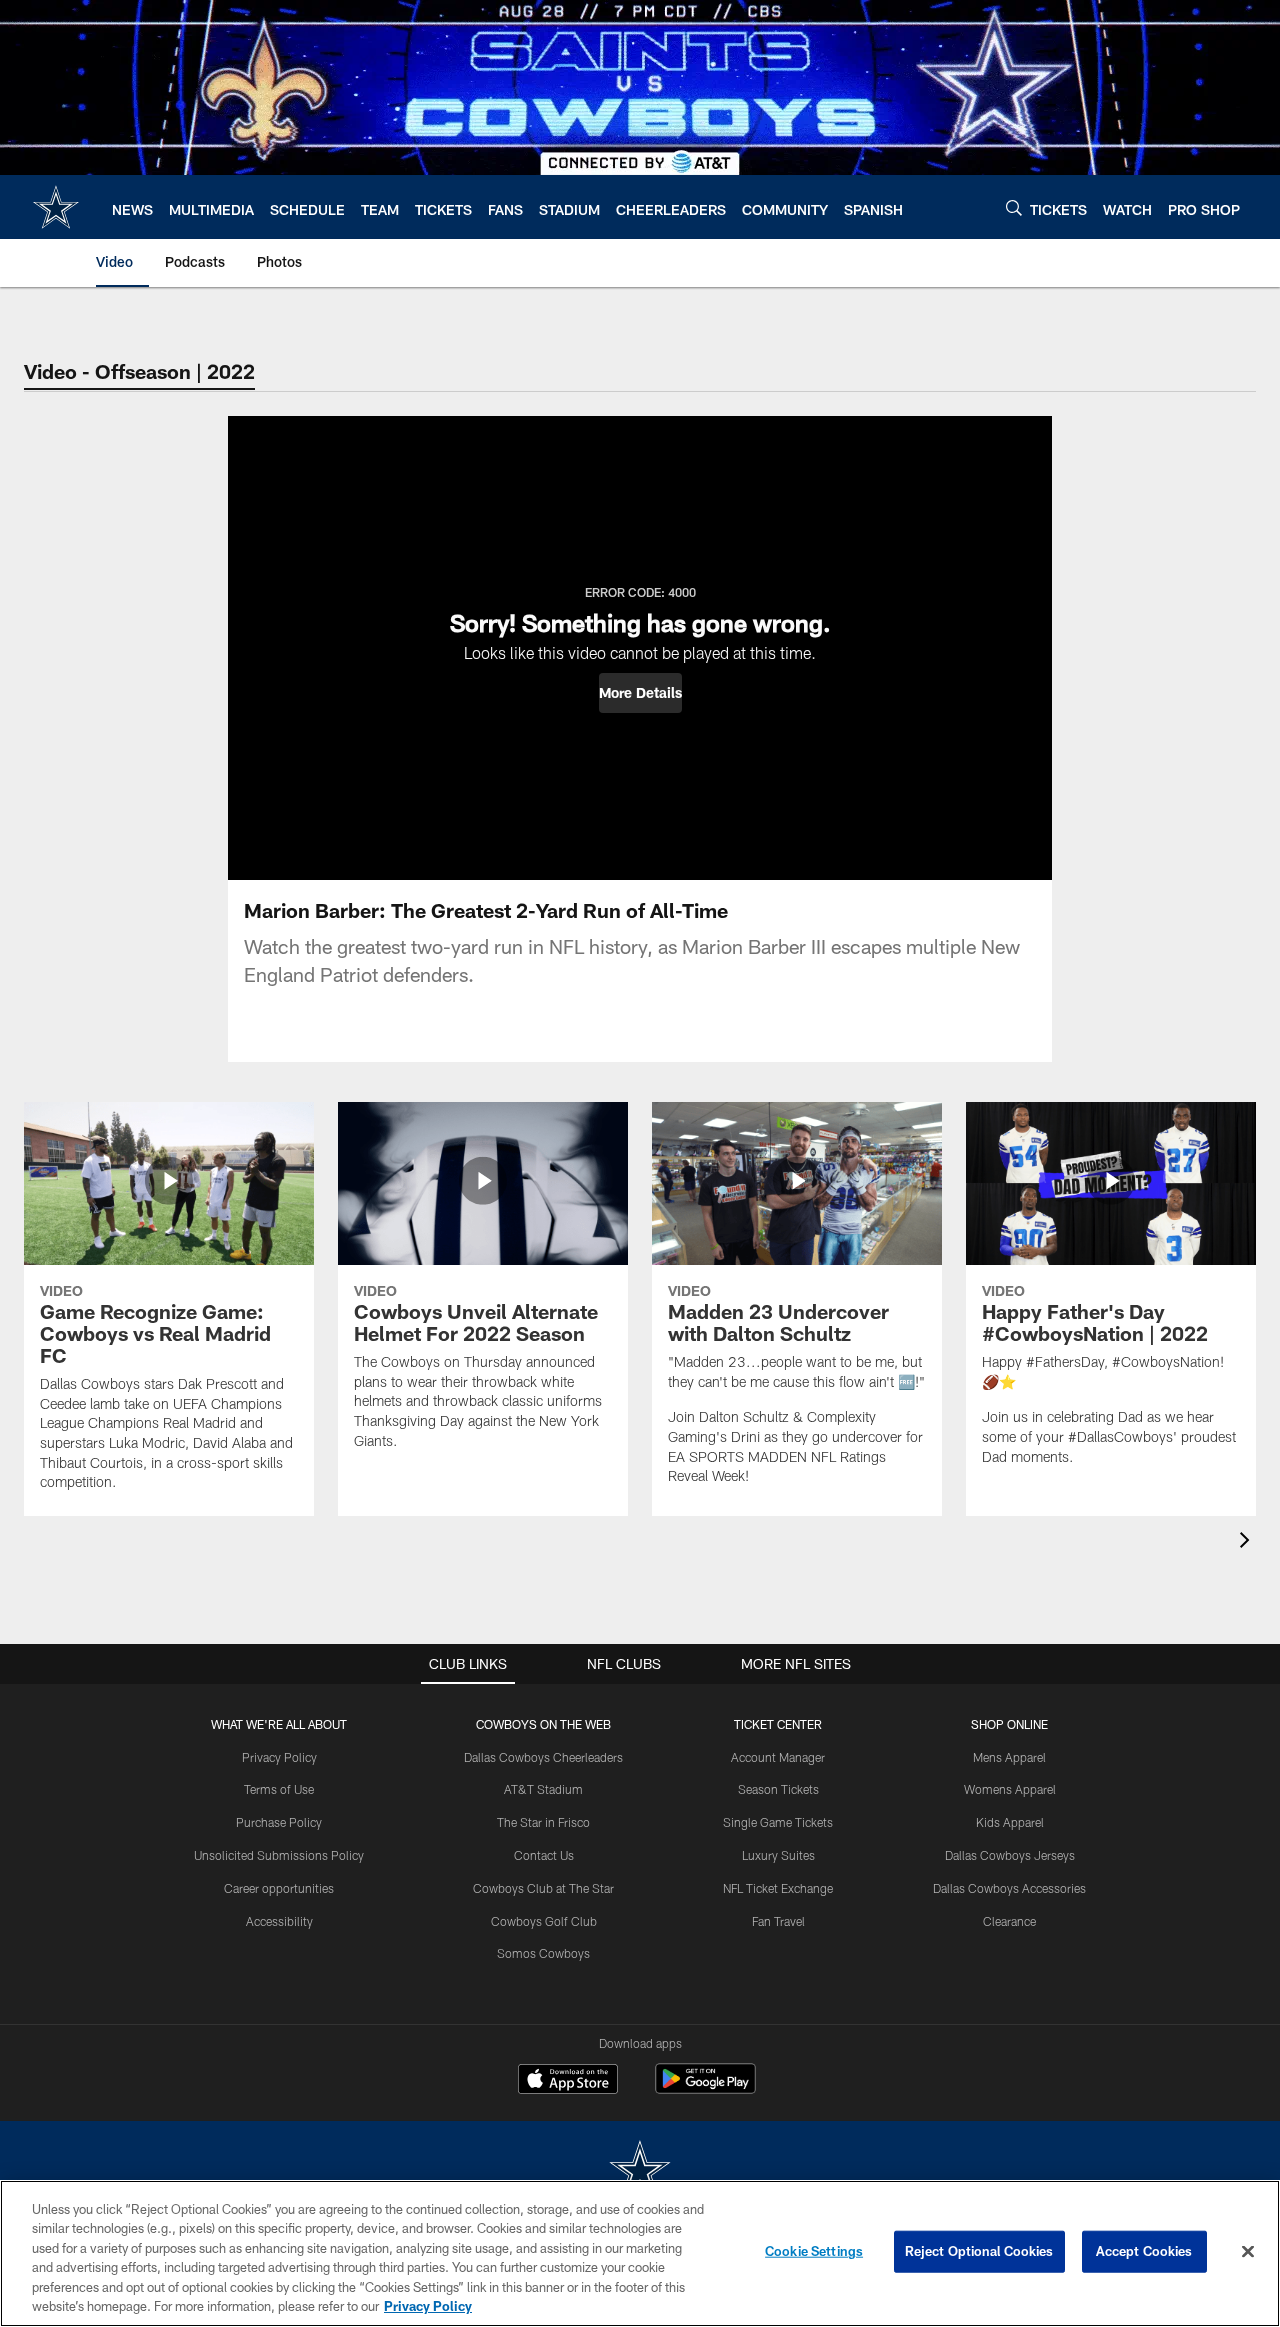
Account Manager (778, 1757)
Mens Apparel (1009, 1757)
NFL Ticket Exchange (778, 1888)
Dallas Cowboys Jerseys (1010, 1855)
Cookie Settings (814, 2251)
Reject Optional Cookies (979, 2251)
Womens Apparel (1010, 1789)
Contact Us (544, 1855)
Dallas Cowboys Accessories (1009, 1888)
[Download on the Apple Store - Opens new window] (568, 2081)
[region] (640, 2253)
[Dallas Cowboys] (640, 2171)
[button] (640, 693)
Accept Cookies (1144, 2251)
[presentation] (1248, 1542)
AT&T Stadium (543, 1789)
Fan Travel (778, 1921)
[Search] (1014, 207)
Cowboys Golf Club (544, 1921)
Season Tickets (778, 1789)
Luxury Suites (778, 1855)
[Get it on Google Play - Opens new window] (705, 2088)
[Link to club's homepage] (56, 207)
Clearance (1009, 1921)
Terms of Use (279, 1789)
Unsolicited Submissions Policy (279, 1855)
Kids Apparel (1010, 1822)
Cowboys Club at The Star (543, 1888)
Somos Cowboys (543, 1953)
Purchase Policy (279, 1822)
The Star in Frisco (543, 1822)
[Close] (1248, 2252)
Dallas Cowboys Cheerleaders (543, 1757)
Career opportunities (279, 1888)
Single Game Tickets (778, 1822)
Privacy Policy (279, 1757)
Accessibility (279, 1921)
